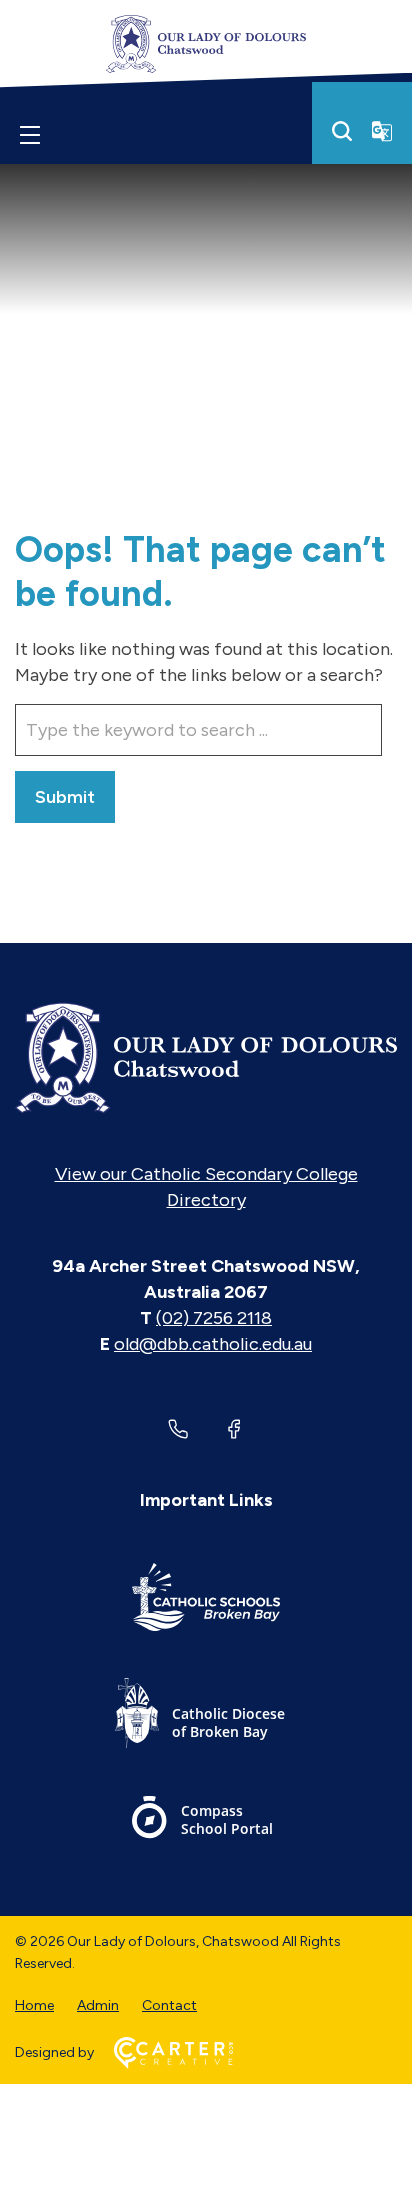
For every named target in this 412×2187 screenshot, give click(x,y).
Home (34, 2005)
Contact (169, 2005)
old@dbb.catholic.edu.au (213, 1344)
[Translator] (382, 131)
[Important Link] (206, 1600)
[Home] (206, 1058)
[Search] (342, 131)
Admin (98, 2005)
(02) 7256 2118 (214, 1318)
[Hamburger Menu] (30, 135)
